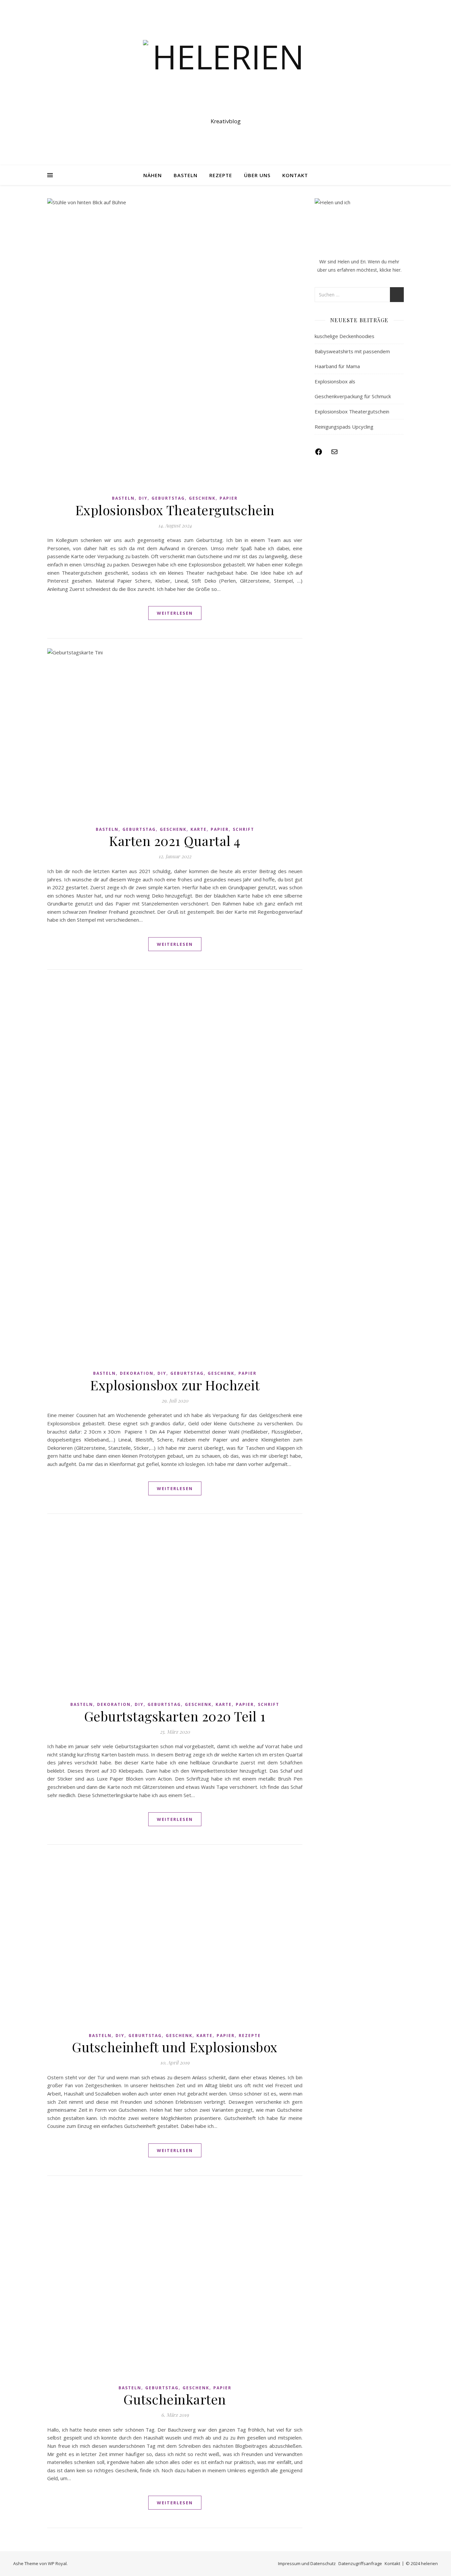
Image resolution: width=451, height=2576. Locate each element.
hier (397, 270)
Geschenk (202, 498)
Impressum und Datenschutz (307, 2563)
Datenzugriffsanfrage (360, 2563)
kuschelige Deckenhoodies (345, 336)
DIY (143, 498)
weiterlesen (175, 613)
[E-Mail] (334, 454)
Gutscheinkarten (175, 2399)
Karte (199, 829)
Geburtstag (168, 498)
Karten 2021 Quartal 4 (175, 841)
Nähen (153, 175)
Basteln (186, 175)
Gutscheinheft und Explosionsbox (175, 2047)
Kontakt (295, 175)
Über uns (257, 175)
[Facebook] (319, 454)
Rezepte (221, 175)
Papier (229, 498)
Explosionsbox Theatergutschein (175, 510)
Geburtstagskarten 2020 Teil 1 (175, 1716)
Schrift (243, 829)
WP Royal (57, 2563)
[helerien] (225, 77)
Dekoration (137, 1373)
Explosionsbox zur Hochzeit (175, 1385)
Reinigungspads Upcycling (344, 427)
